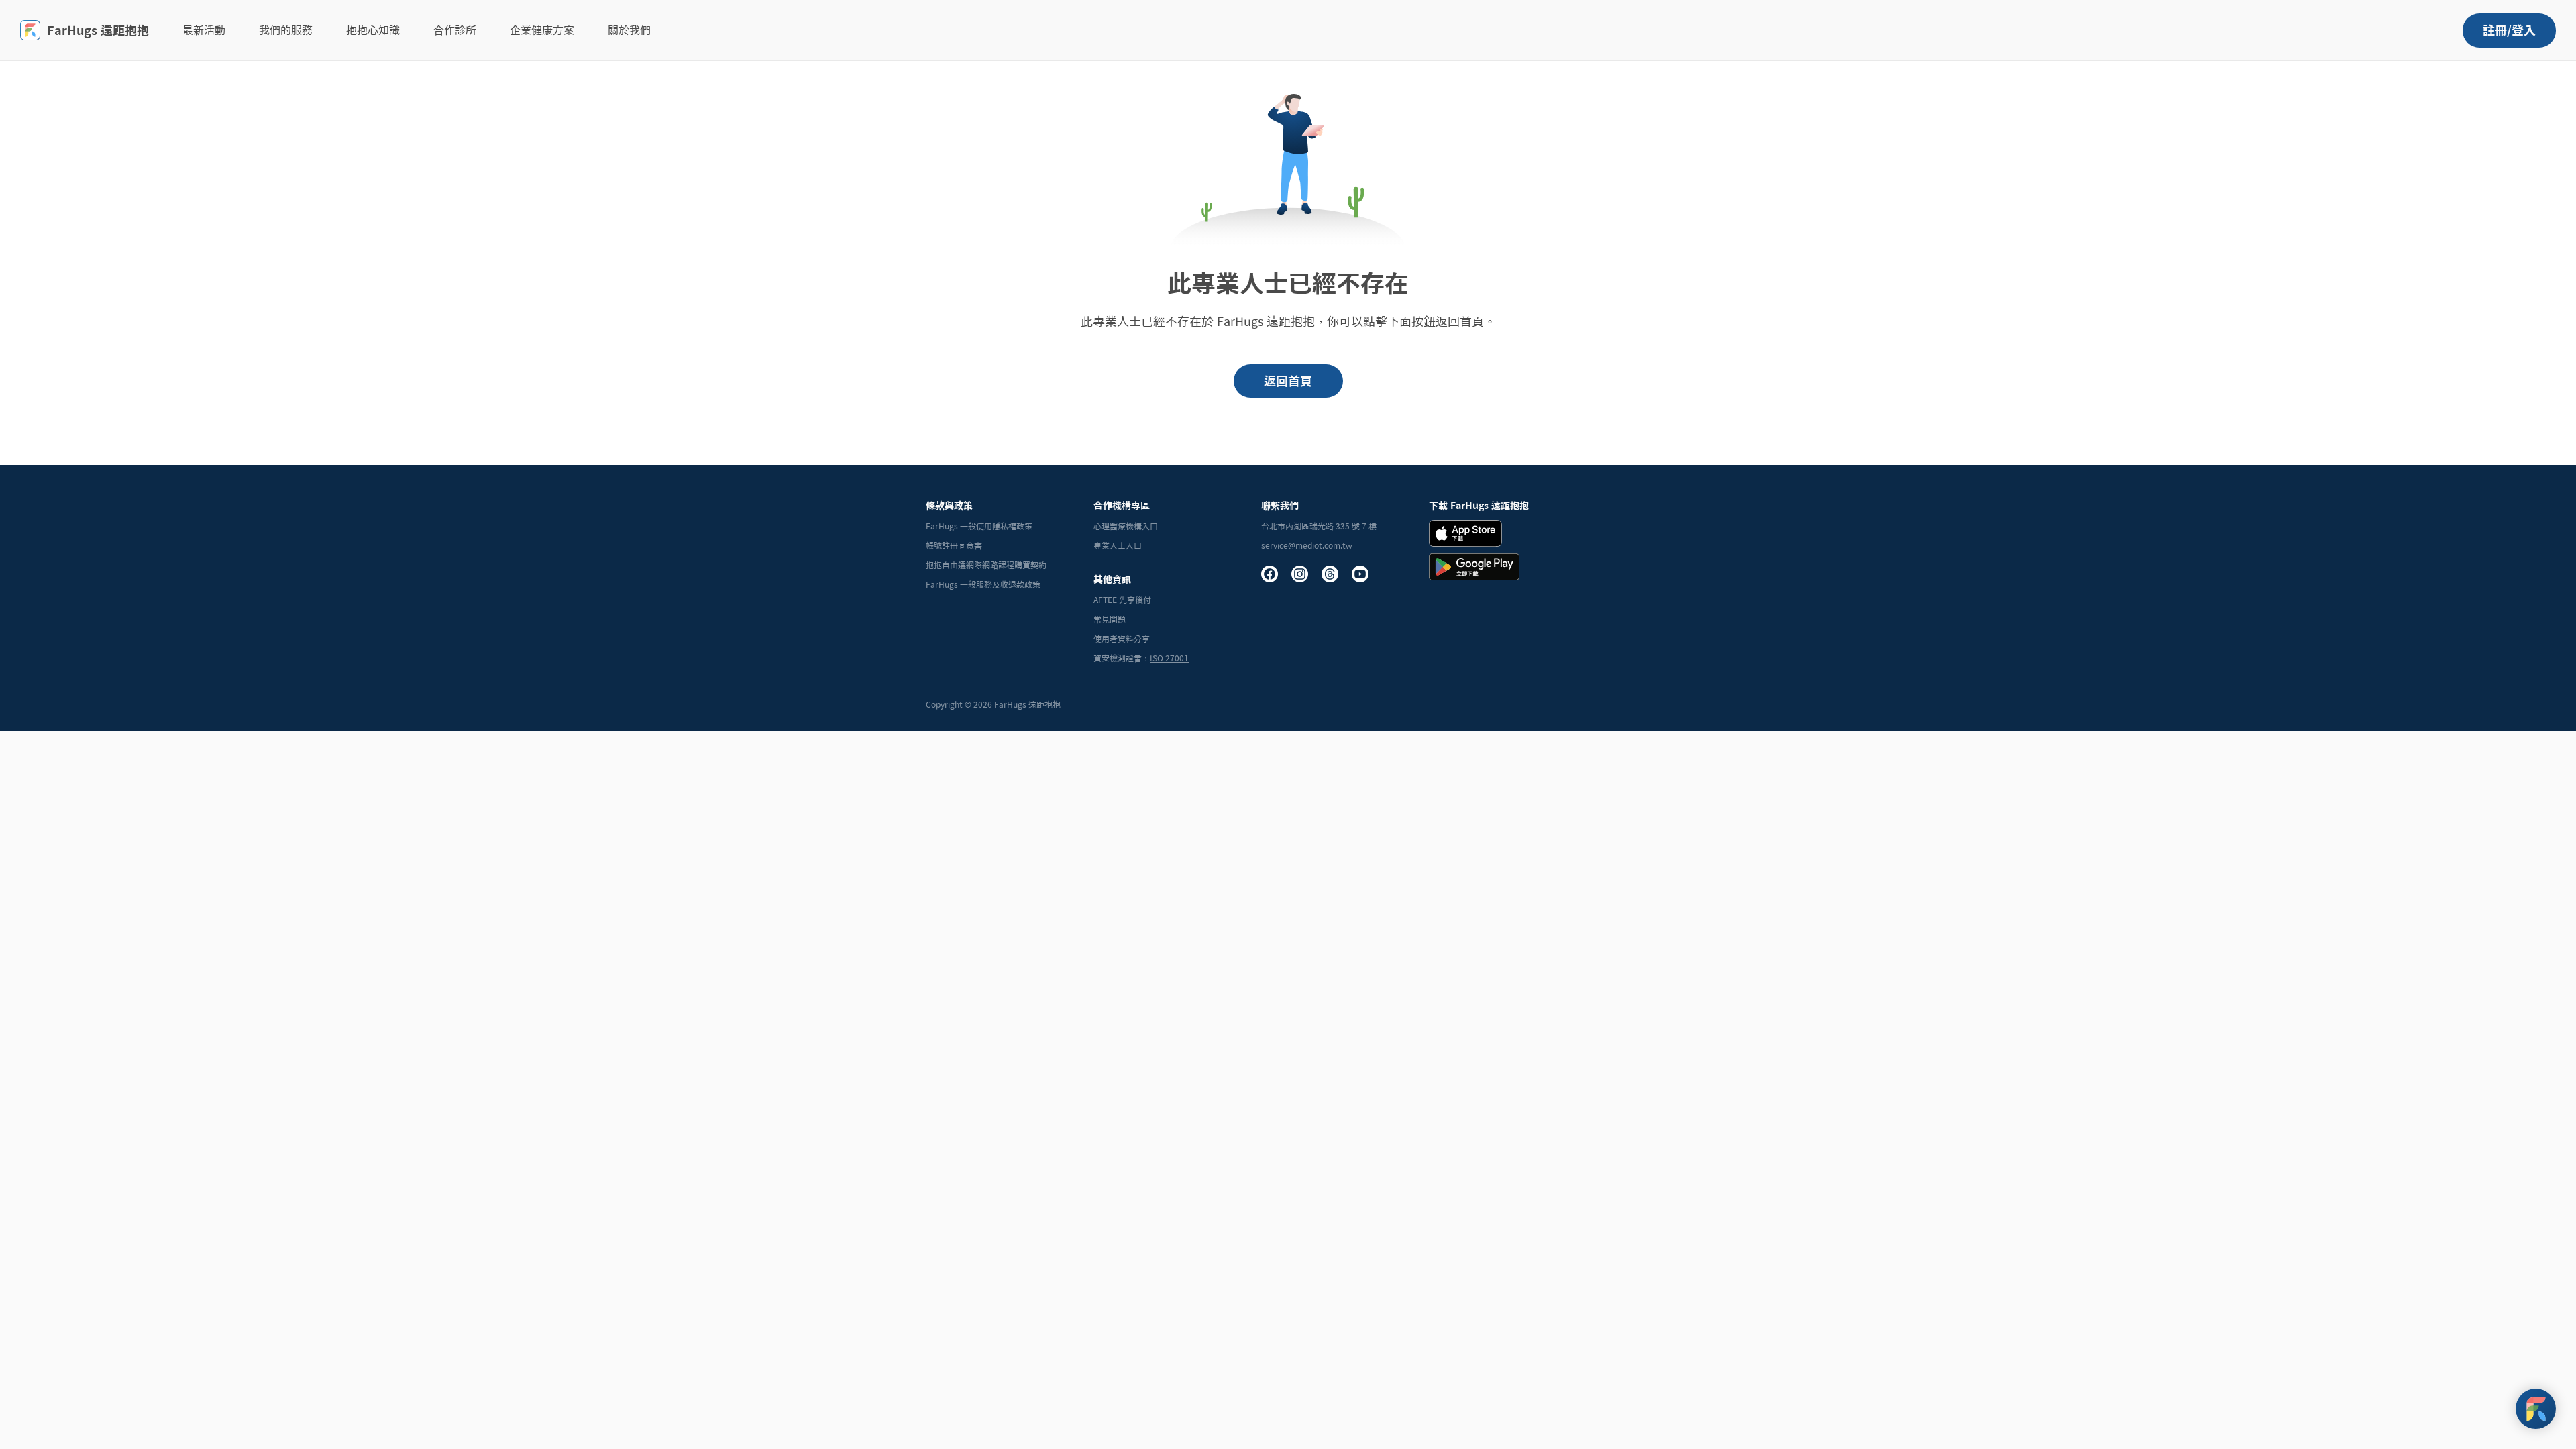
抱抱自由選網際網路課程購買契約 (986, 565)
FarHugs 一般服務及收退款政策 (983, 584)
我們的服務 (286, 30)
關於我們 (629, 30)
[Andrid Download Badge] (1474, 567)
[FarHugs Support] (2536, 1409)
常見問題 (1110, 619)
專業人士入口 (1118, 545)
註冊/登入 (2509, 30)
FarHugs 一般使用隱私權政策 (979, 526)
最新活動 (204, 30)
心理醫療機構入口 (1126, 526)
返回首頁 (1288, 381)
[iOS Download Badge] (1465, 533)
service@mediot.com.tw (1307, 545)
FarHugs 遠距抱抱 (98, 30)
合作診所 (455, 30)
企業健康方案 (542, 30)
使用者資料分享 (1122, 639)
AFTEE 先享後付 (1122, 600)
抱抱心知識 (373, 30)
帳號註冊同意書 (954, 545)
